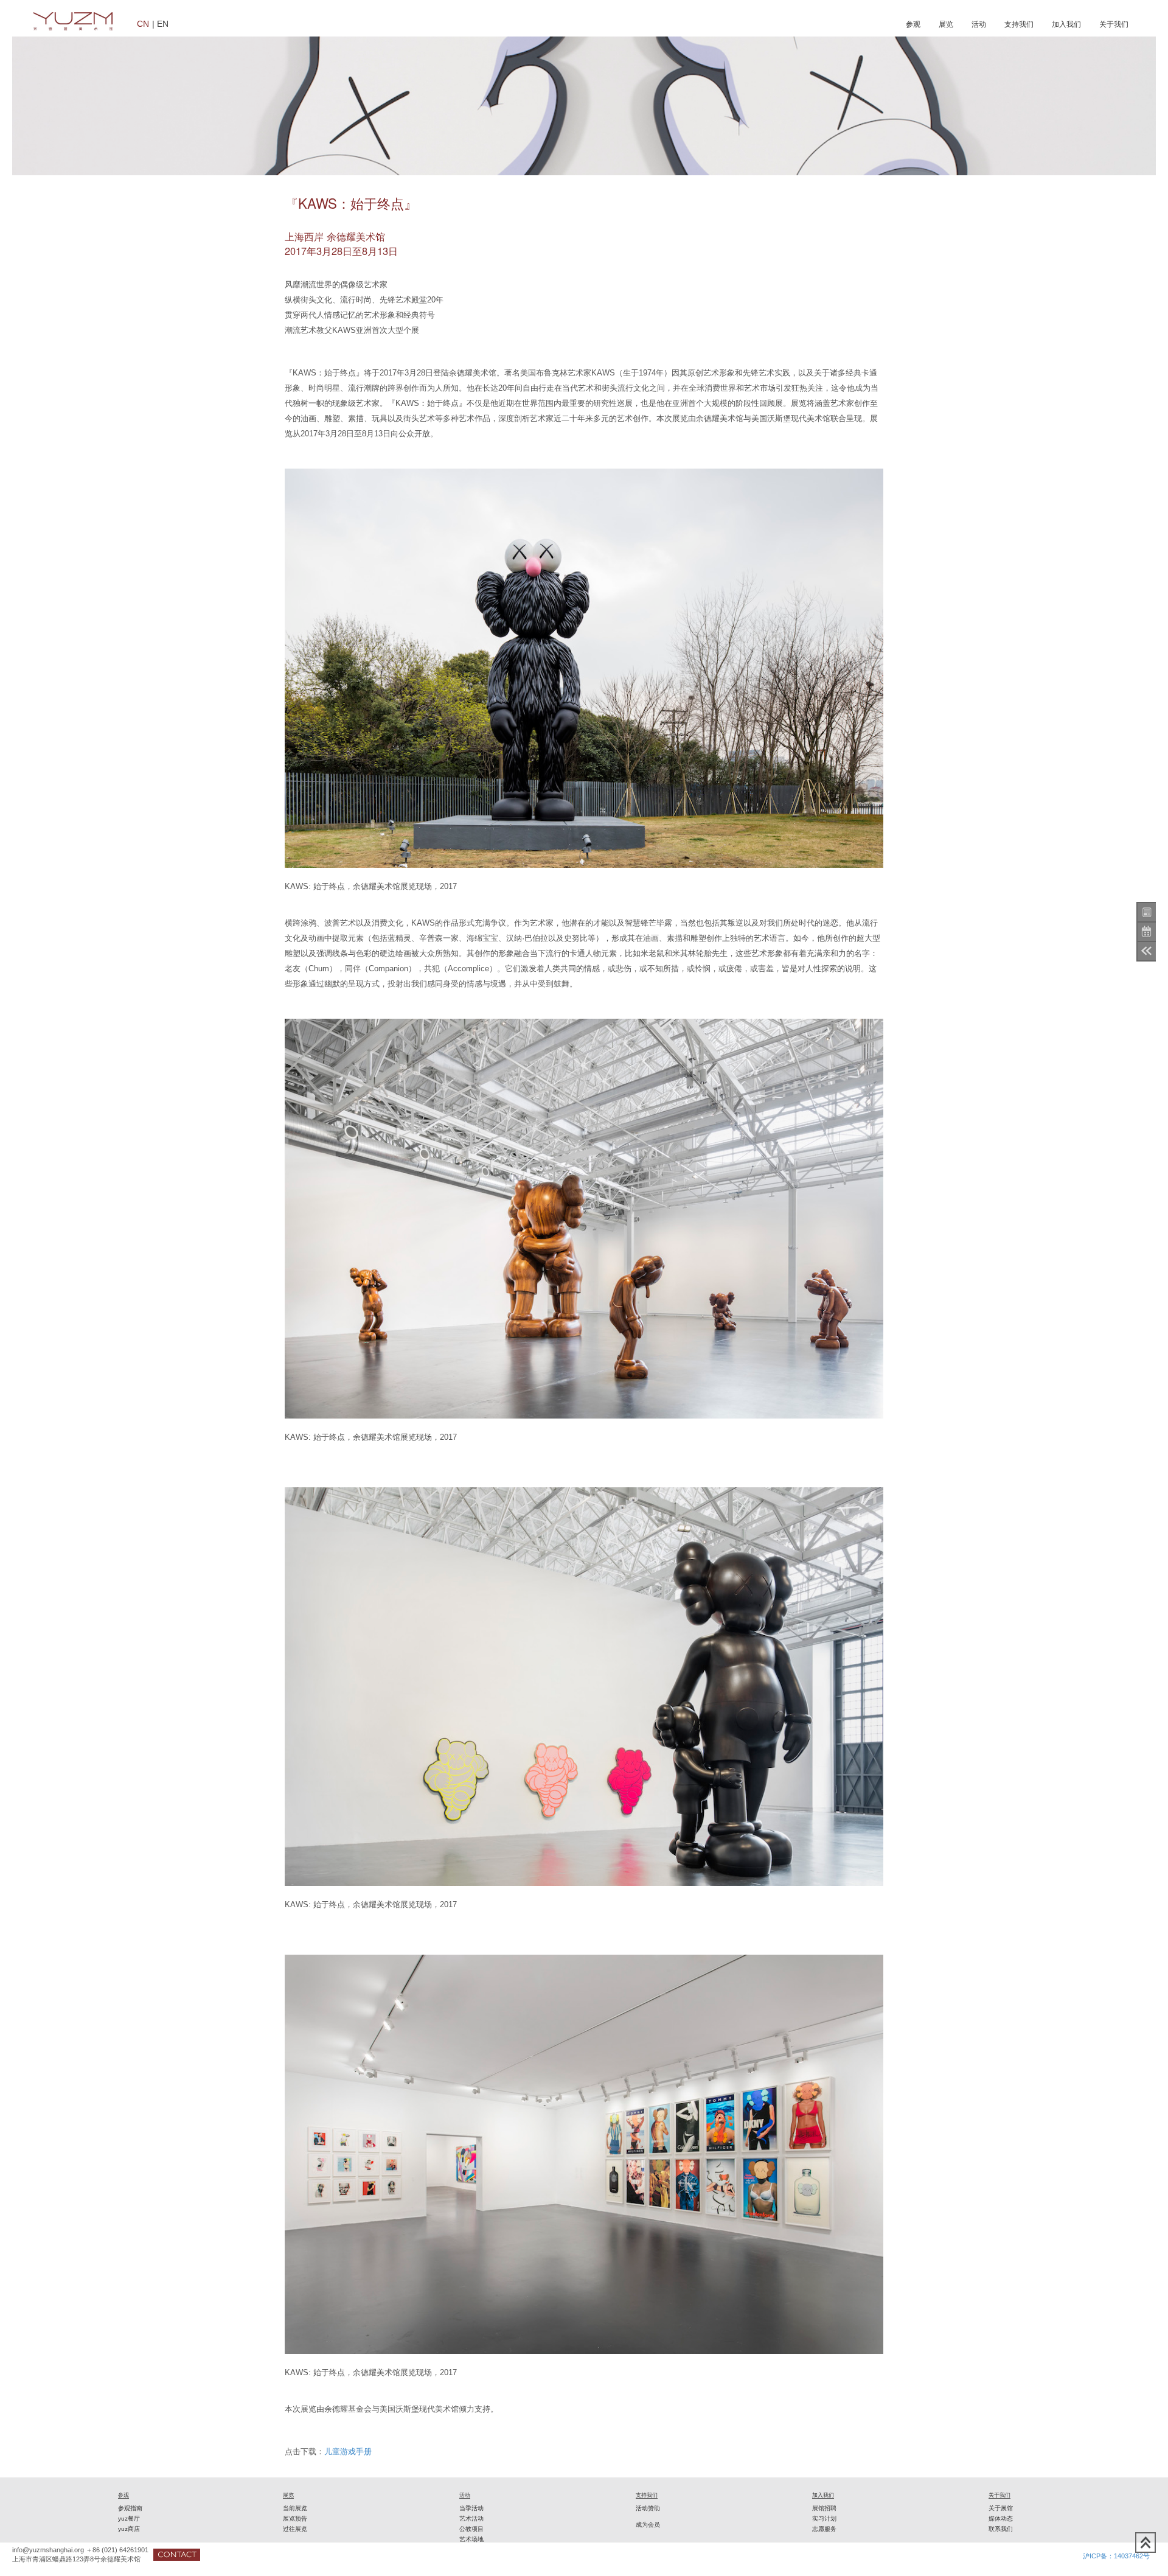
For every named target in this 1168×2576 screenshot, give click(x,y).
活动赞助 (648, 2508)
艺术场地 (471, 2539)
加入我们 (1066, 24)
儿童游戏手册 (348, 2452)
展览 (946, 24)
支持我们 (1019, 24)
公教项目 (471, 2529)
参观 (913, 24)
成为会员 (648, 2525)
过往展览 (295, 2529)
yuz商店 (129, 2529)
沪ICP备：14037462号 (1116, 2556)
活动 (979, 24)
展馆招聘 (824, 2508)
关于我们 (1114, 24)
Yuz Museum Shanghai (73, 21)
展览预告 (295, 2518)
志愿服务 (824, 2529)
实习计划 (824, 2518)
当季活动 (471, 2508)
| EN (160, 23)
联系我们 (1001, 2529)
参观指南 (130, 2508)
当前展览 (295, 2508)
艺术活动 (471, 2518)
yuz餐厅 (129, 2518)
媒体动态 (1001, 2518)
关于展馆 (1001, 2508)
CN (143, 23)
